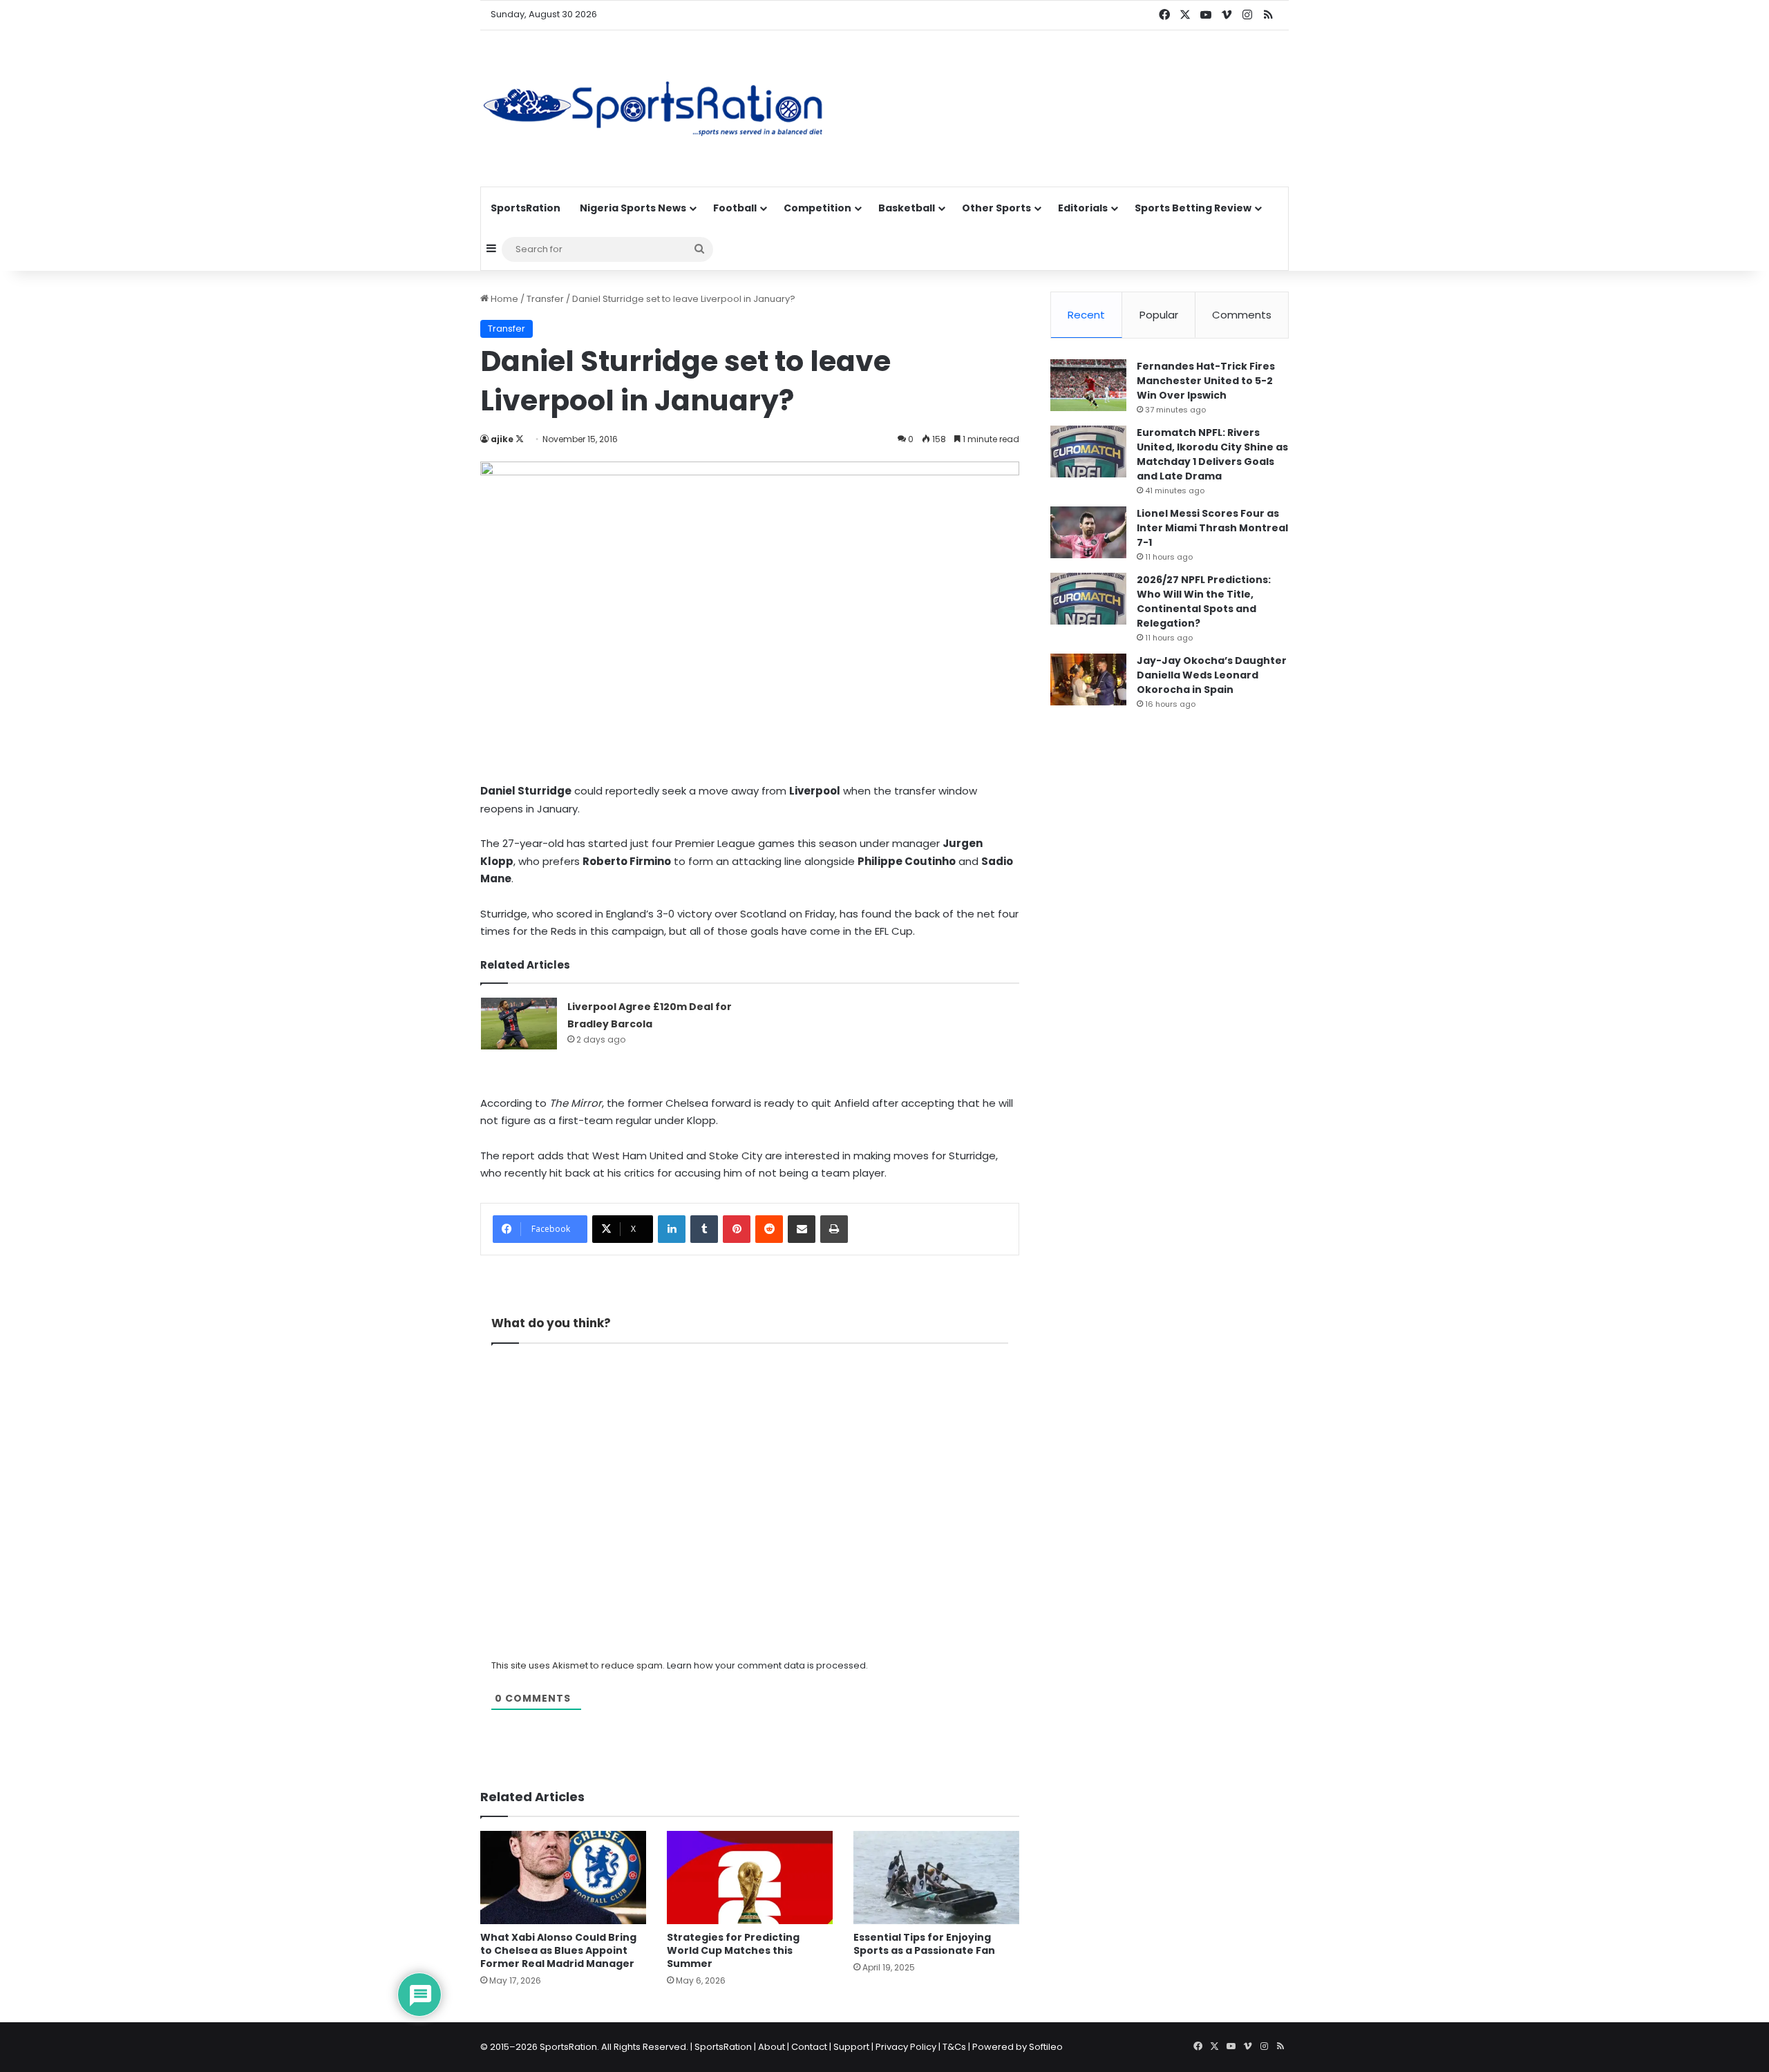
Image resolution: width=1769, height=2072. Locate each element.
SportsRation (526, 208)
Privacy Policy (906, 2047)
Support (851, 2047)
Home (503, 299)
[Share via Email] (802, 1229)
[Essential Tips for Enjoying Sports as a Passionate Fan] (936, 1878)
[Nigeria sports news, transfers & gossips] (653, 108)
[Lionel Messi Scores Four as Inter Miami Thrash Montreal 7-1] (1088, 532)
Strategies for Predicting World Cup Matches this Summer (733, 1950)
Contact (809, 2047)
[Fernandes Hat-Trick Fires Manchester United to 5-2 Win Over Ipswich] (1088, 385)
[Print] (834, 1229)
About (772, 2047)
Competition (817, 208)
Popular (1159, 315)
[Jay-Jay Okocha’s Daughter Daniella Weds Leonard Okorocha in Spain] (1088, 679)
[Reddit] (769, 1229)
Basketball (907, 208)
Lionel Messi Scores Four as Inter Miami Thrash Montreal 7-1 (1212, 528)
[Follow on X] (520, 439)
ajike (502, 439)
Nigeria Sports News (633, 208)
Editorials (1083, 208)
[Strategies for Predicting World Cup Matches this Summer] (750, 1878)
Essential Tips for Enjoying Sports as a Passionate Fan (924, 1944)
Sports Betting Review (1193, 208)
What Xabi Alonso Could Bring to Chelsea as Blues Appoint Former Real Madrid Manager (558, 1950)
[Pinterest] (737, 1229)
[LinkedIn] (672, 1229)
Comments (1242, 315)
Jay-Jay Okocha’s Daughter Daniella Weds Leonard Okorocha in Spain (1212, 675)
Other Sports (996, 208)
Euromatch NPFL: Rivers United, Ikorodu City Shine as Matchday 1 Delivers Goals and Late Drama (1212, 454)
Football (735, 208)
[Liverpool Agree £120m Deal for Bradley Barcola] (519, 1024)
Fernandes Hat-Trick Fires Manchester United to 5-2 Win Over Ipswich (1206, 381)
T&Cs (954, 2047)
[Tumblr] (704, 1229)
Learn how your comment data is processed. (767, 1665)
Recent (1086, 315)
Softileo (1046, 2047)
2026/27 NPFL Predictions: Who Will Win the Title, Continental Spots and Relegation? (1204, 601)
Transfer (545, 299)
